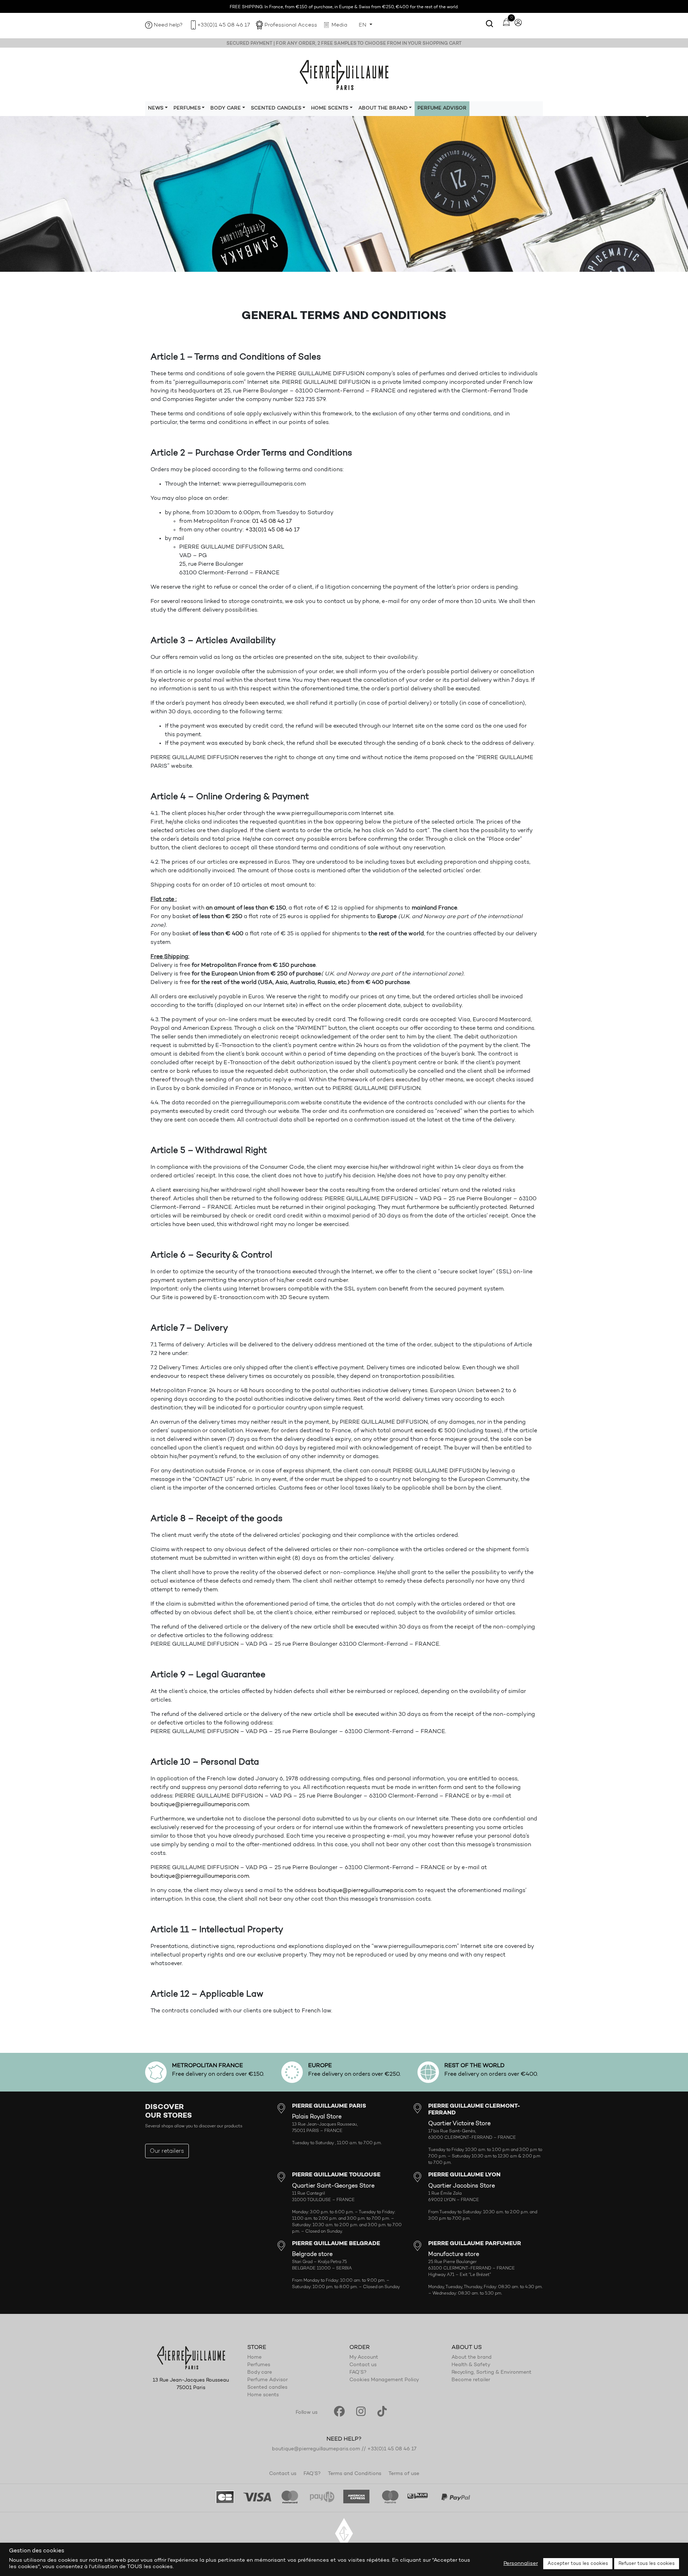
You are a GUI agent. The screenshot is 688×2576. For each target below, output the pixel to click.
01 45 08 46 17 (272, 521)
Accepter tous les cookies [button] (578, 2564)
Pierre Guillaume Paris (344, 74)
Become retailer (471, 2380)
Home (254, 2358)
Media (339, 25)
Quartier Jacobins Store (462, 2186)
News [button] (156, 108)
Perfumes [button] (187, 108)
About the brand (472, 2358)
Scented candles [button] (276, 108)
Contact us (363, 2365)
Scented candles (267, 2388)
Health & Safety (471, 2365)
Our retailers (167, 2151)
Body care (260, 2373)
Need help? (168, 25)
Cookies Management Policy (384, 2380)
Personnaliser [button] (521, 2564)
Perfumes (259, 2365)
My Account (364, 2358)
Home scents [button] (330, 108)
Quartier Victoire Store (459, 2124)
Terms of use (404, 2474)
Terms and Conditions (355, 2474)
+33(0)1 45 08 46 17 (224, 25)
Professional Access (291, 25)
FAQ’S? (358, 2373)
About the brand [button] (383, 108)
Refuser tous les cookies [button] (647, 2564)
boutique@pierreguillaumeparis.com (200, 1805)
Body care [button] (226, 108)
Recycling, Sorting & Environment (491, 2373)
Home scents (263, 2395)
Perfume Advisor (442, 108)
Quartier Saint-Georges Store (333, 2186)
